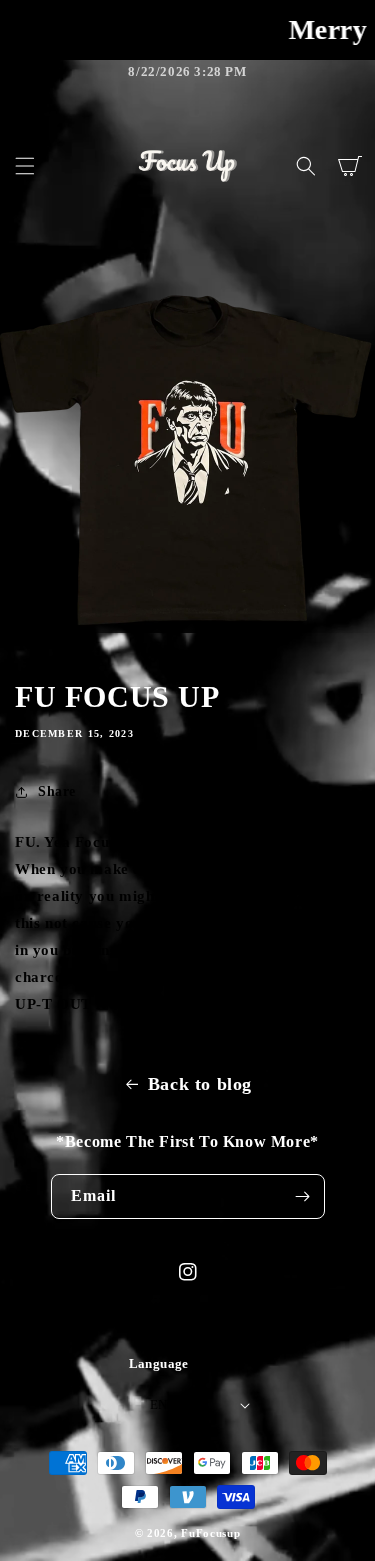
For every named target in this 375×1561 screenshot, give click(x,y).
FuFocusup (210, 1533)
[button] (25, 166)
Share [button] (57, 791)
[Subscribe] (303, 1196)
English (178, 1404)
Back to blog (200, 1084)
